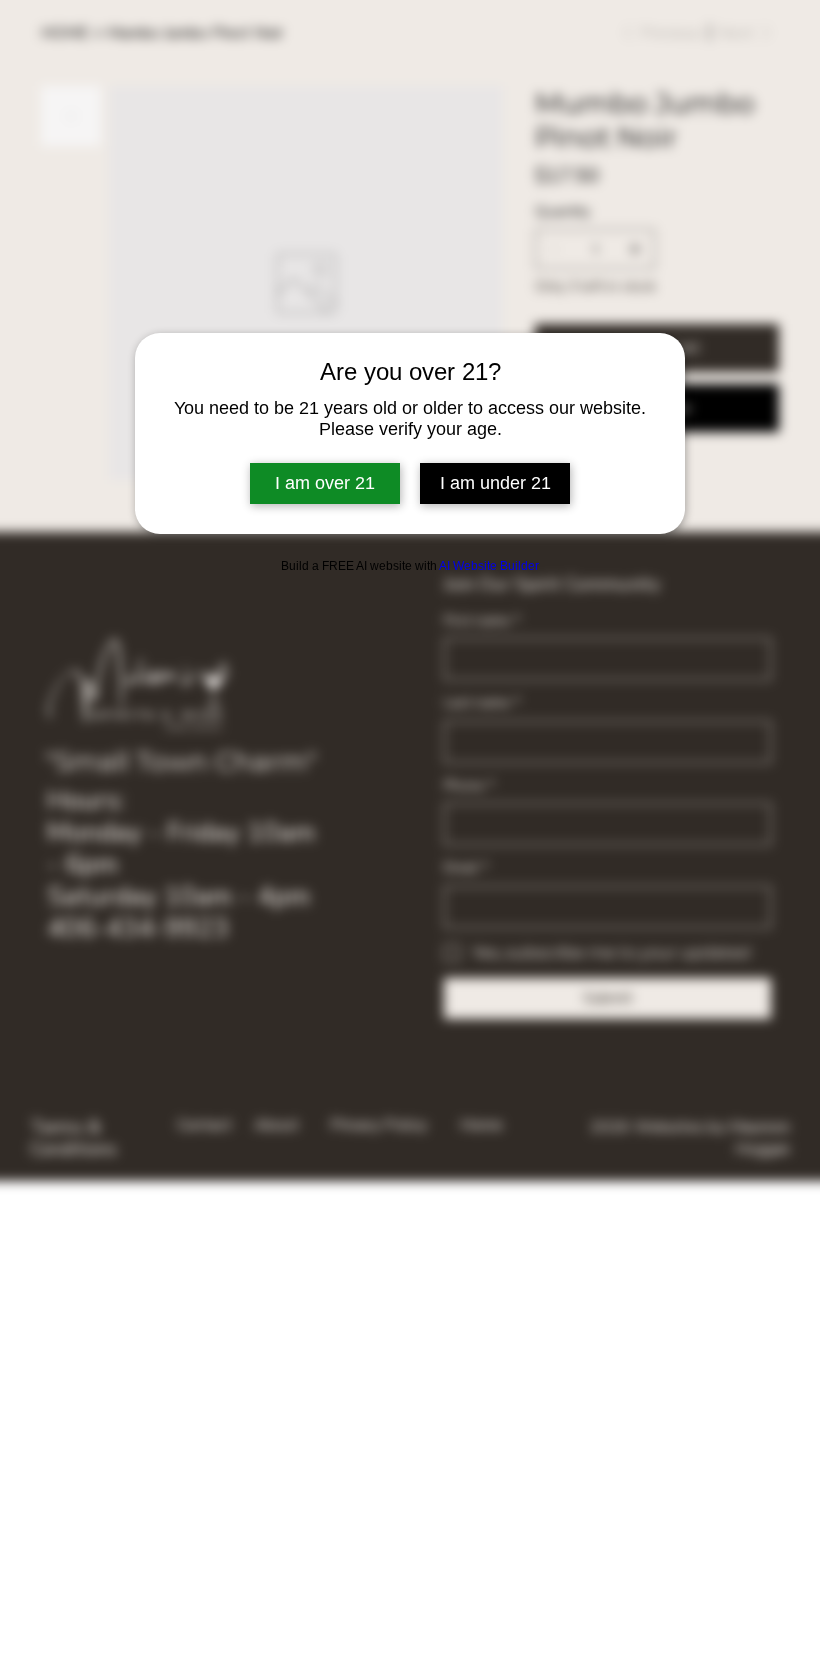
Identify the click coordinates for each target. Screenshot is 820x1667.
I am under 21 (495, 483)
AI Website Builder (489, 566)
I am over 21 (325, 483)
